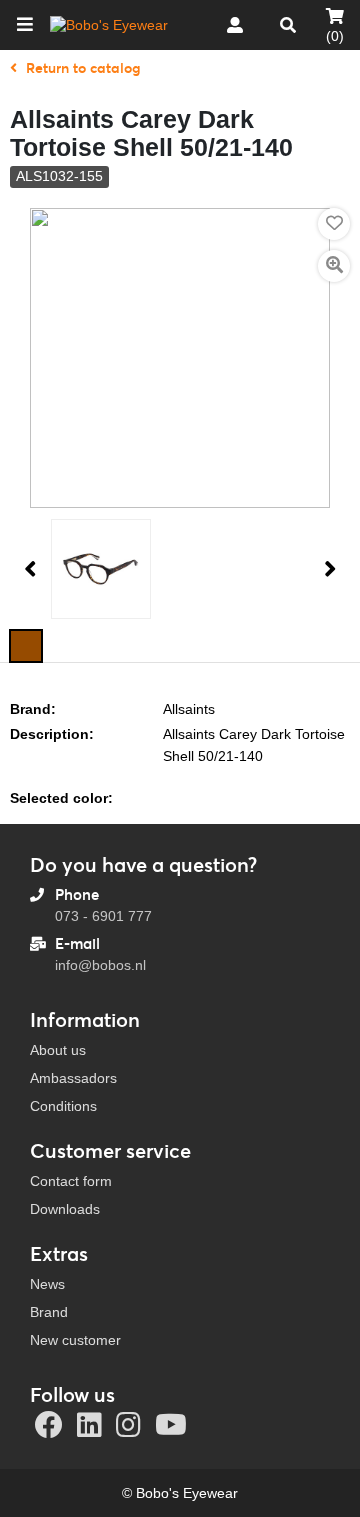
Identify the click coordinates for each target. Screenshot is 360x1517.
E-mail (77, 943)
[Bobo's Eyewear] (109, 25)
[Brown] (26, 646)
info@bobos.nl (100, 965)
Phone (77, 894)
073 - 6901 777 (103, 916)
